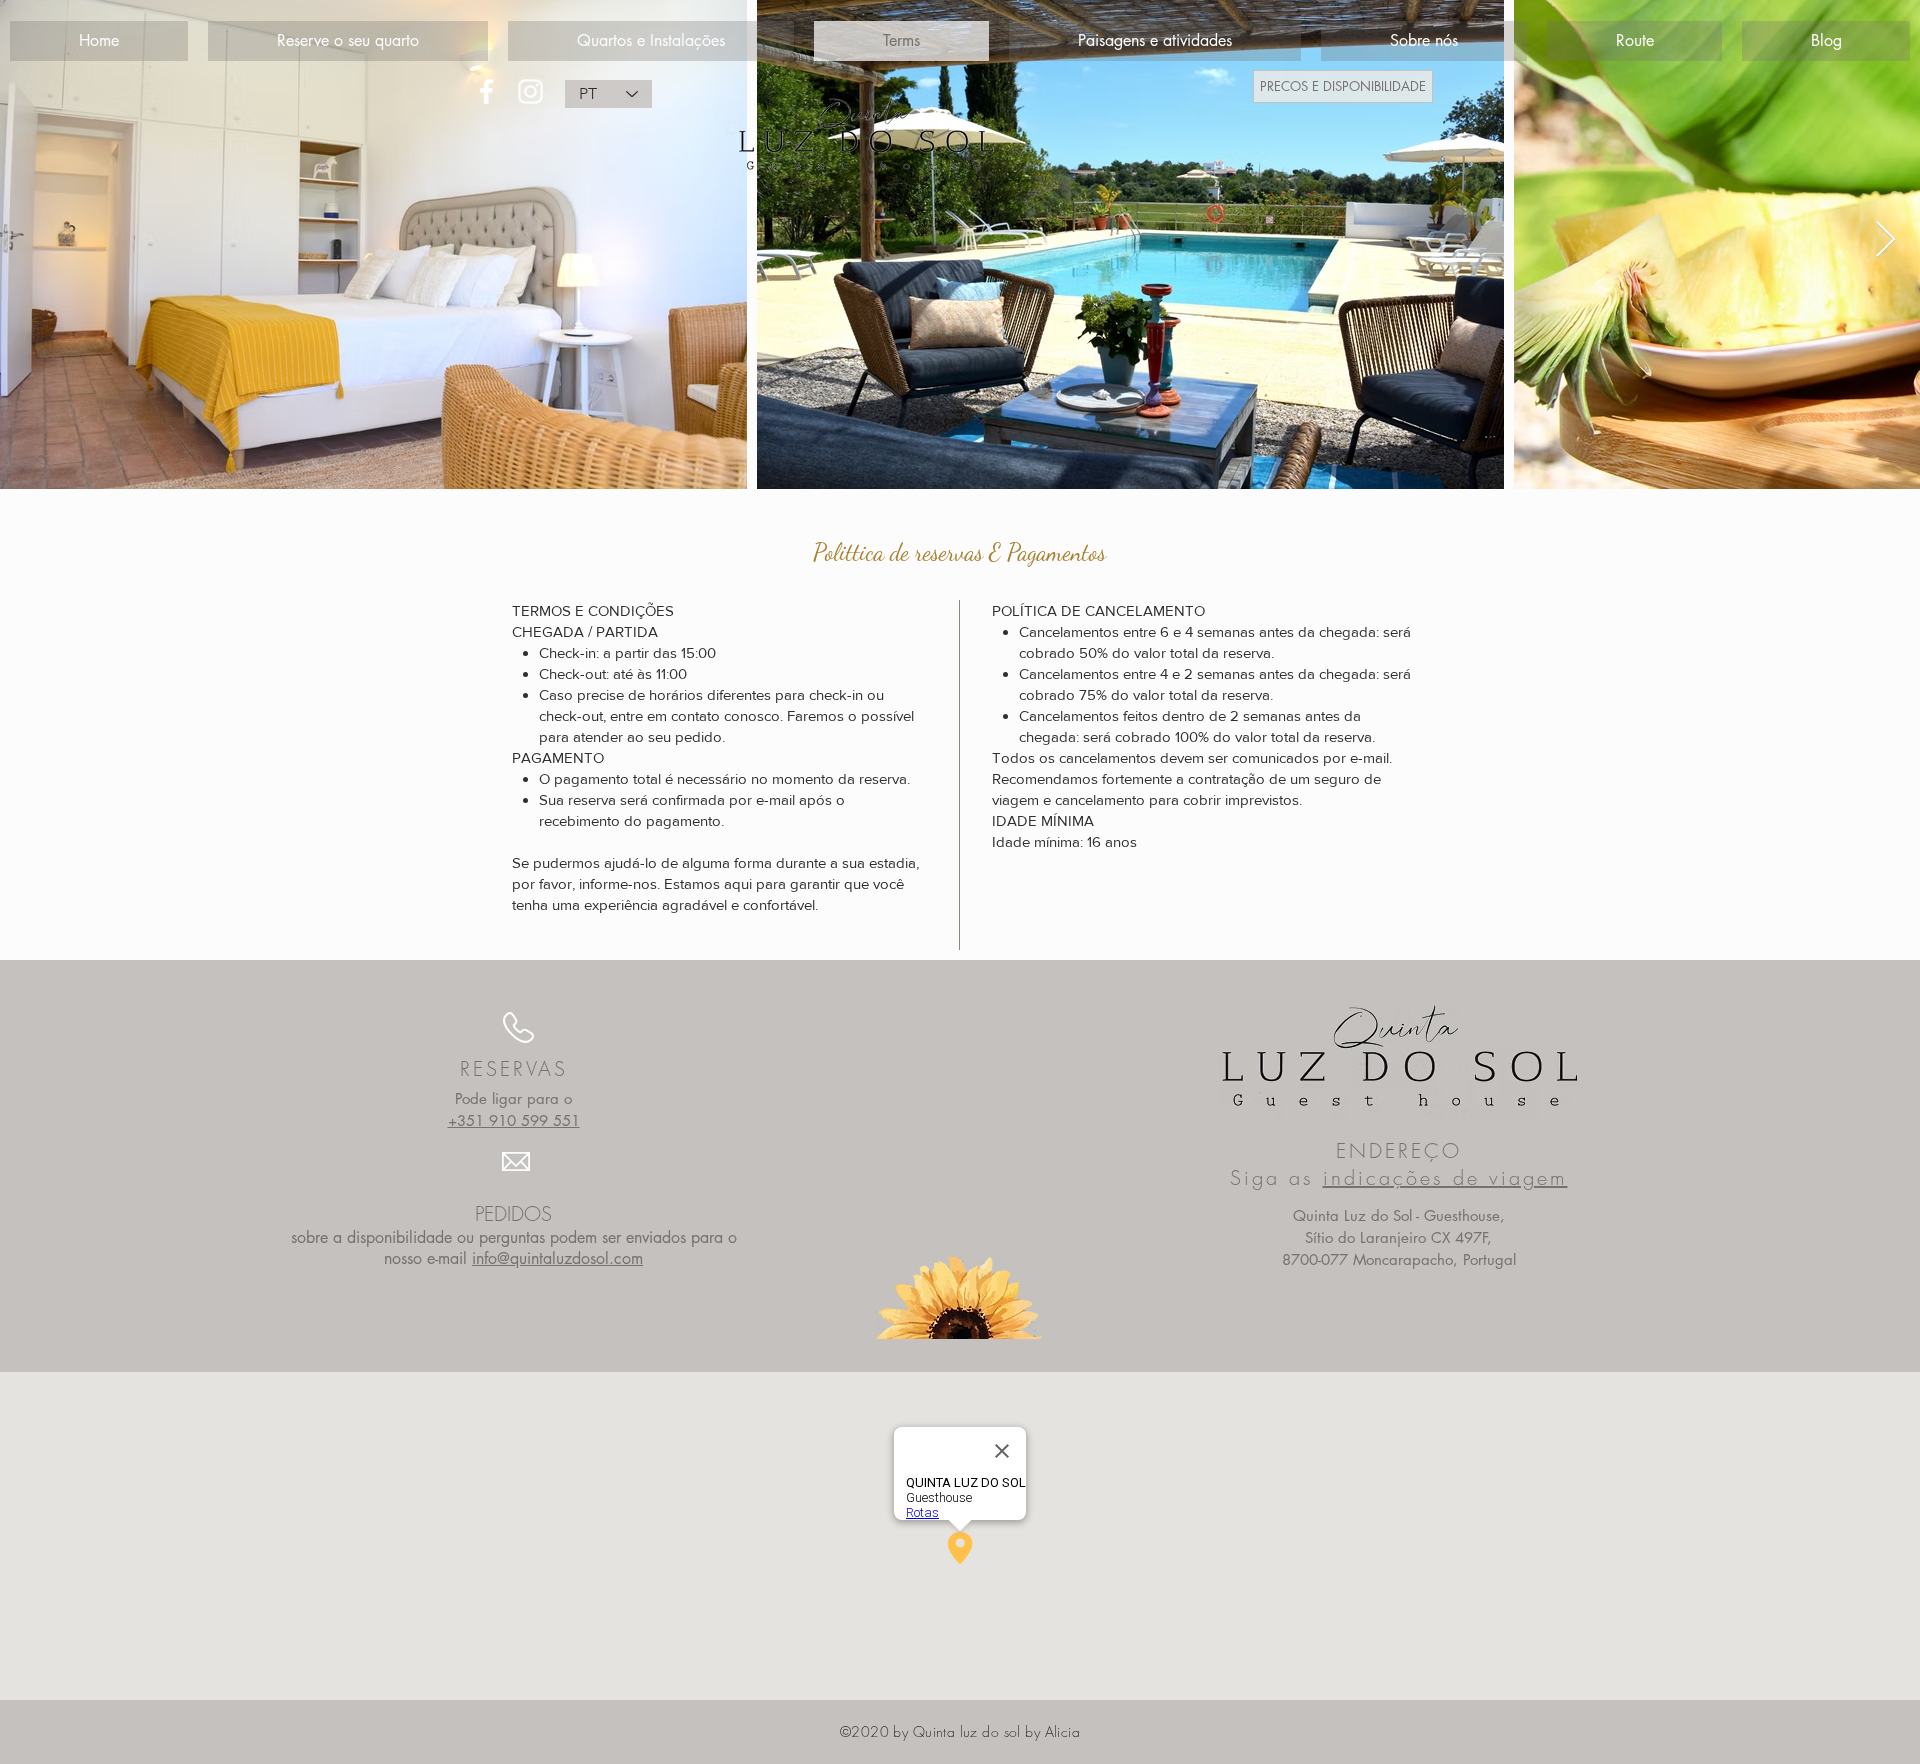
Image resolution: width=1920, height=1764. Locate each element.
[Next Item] (1885, 240)
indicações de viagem (1445, 1177)
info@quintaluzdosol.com (557, 1258)
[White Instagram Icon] (530, 91)
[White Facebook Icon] (486, 91)
